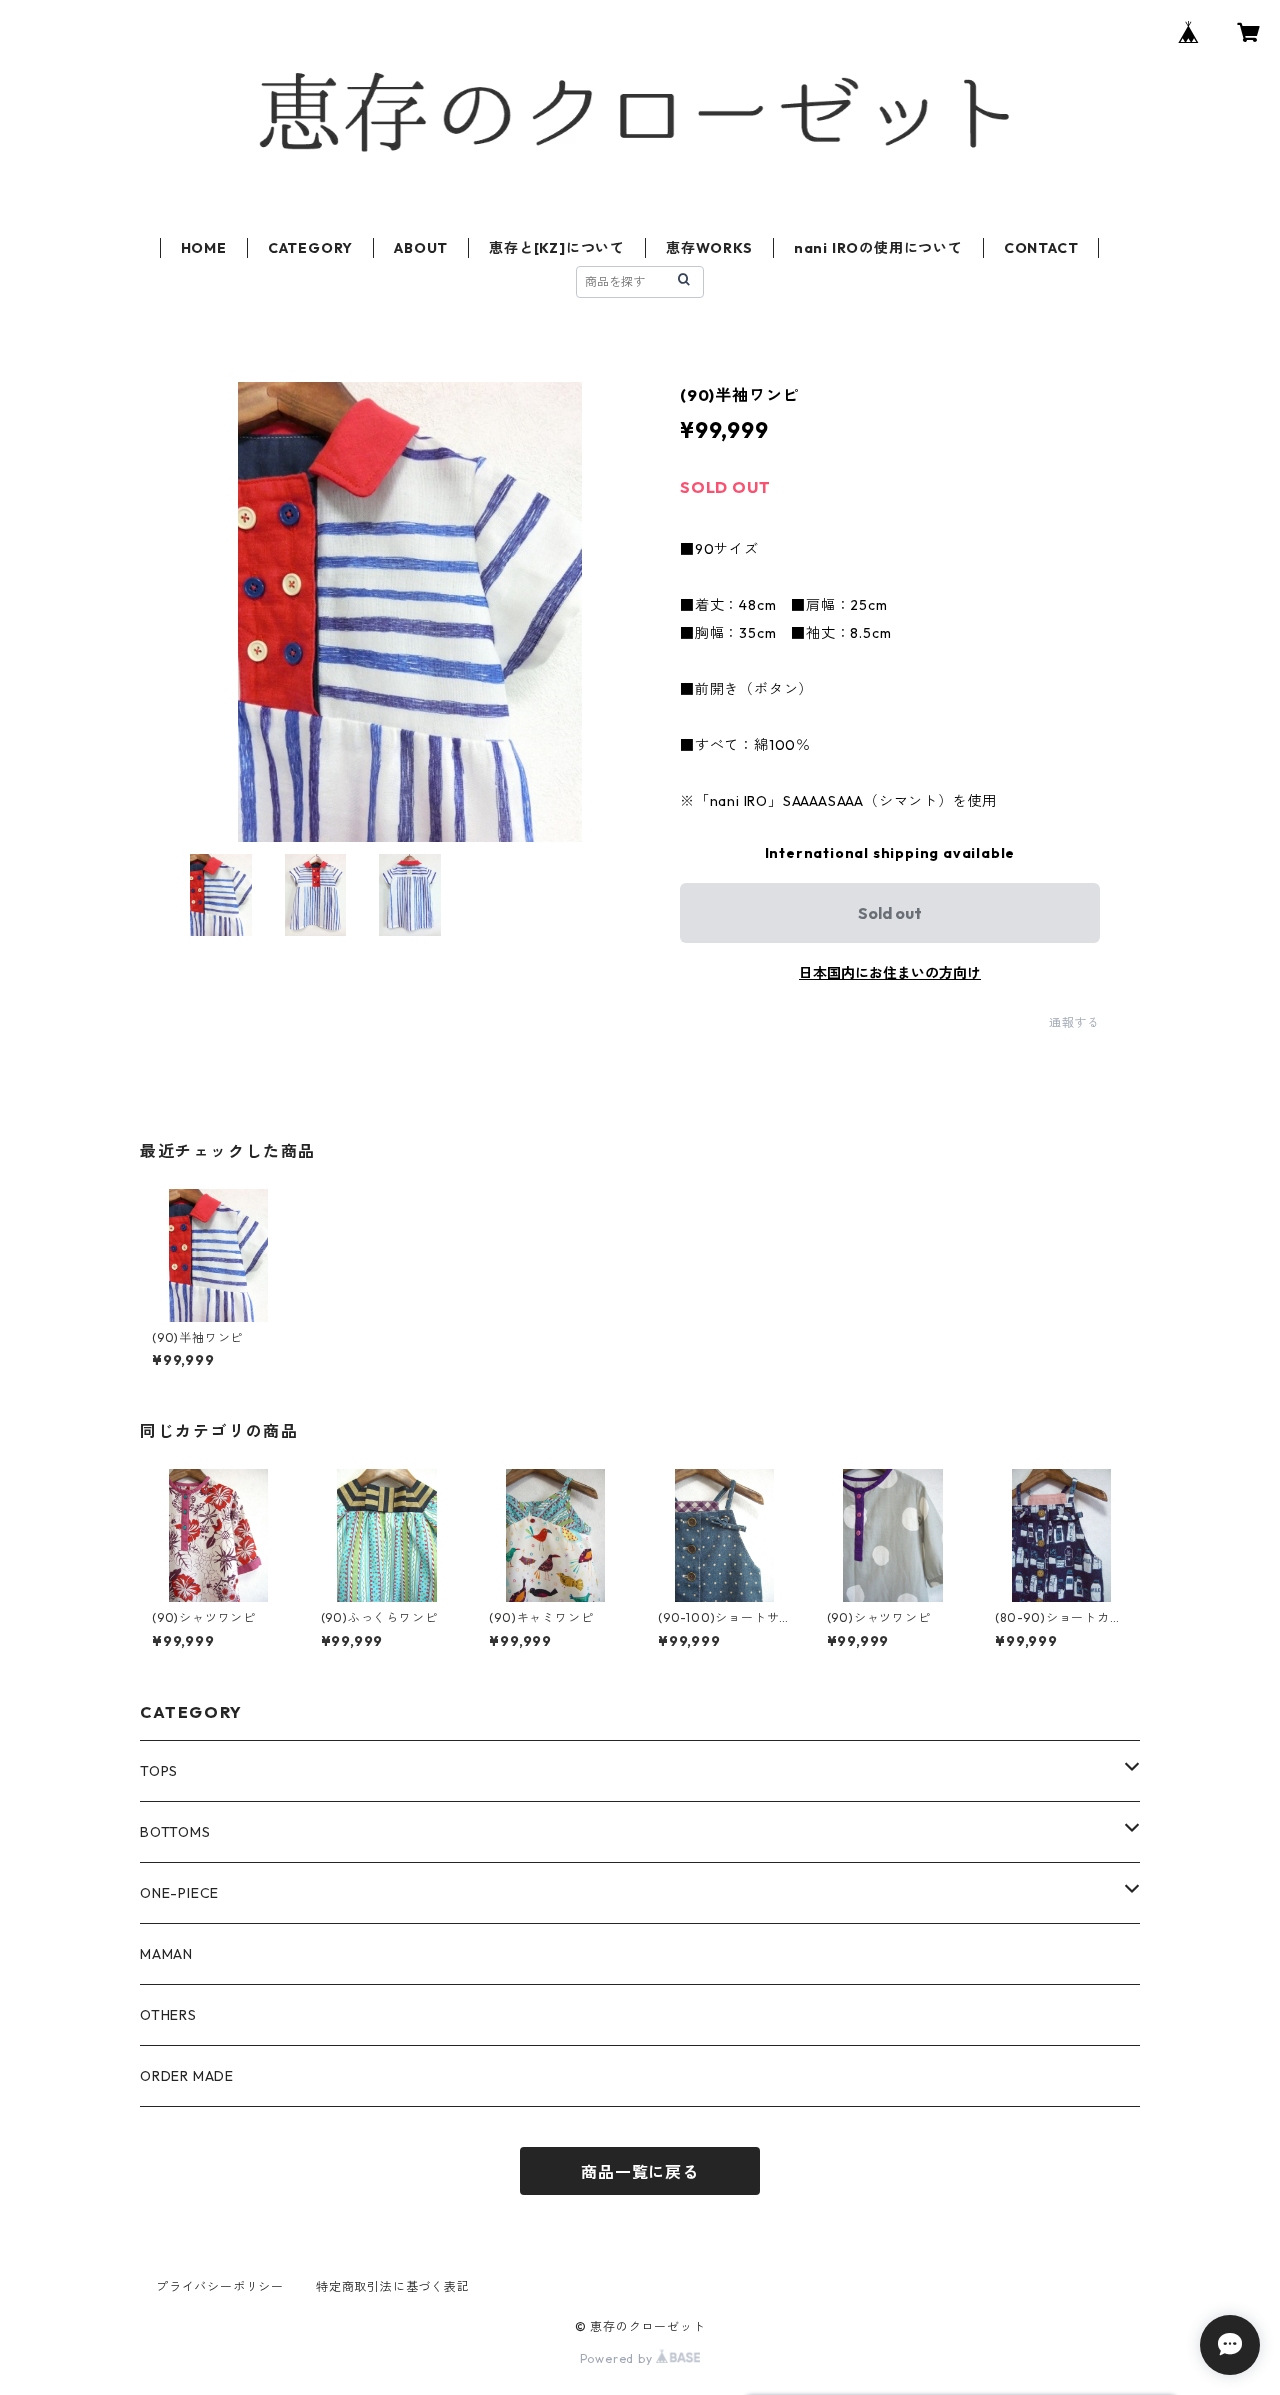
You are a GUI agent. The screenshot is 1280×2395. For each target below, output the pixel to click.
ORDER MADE (187, 2076)
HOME (204, 248)
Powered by (618, 2358)
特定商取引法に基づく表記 (393, 2286)
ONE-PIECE (179, 1893)
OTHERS (168, 2015)
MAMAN (166, 1954)
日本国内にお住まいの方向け (890, 973)
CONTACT (1041, 248)
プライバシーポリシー (220, 2286)
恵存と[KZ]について (557, 248)
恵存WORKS (709, 248)
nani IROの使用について (878, 248)
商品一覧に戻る (640, 2172)
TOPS (159, 1771)
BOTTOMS (175, 1832)
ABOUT (421, 248)
